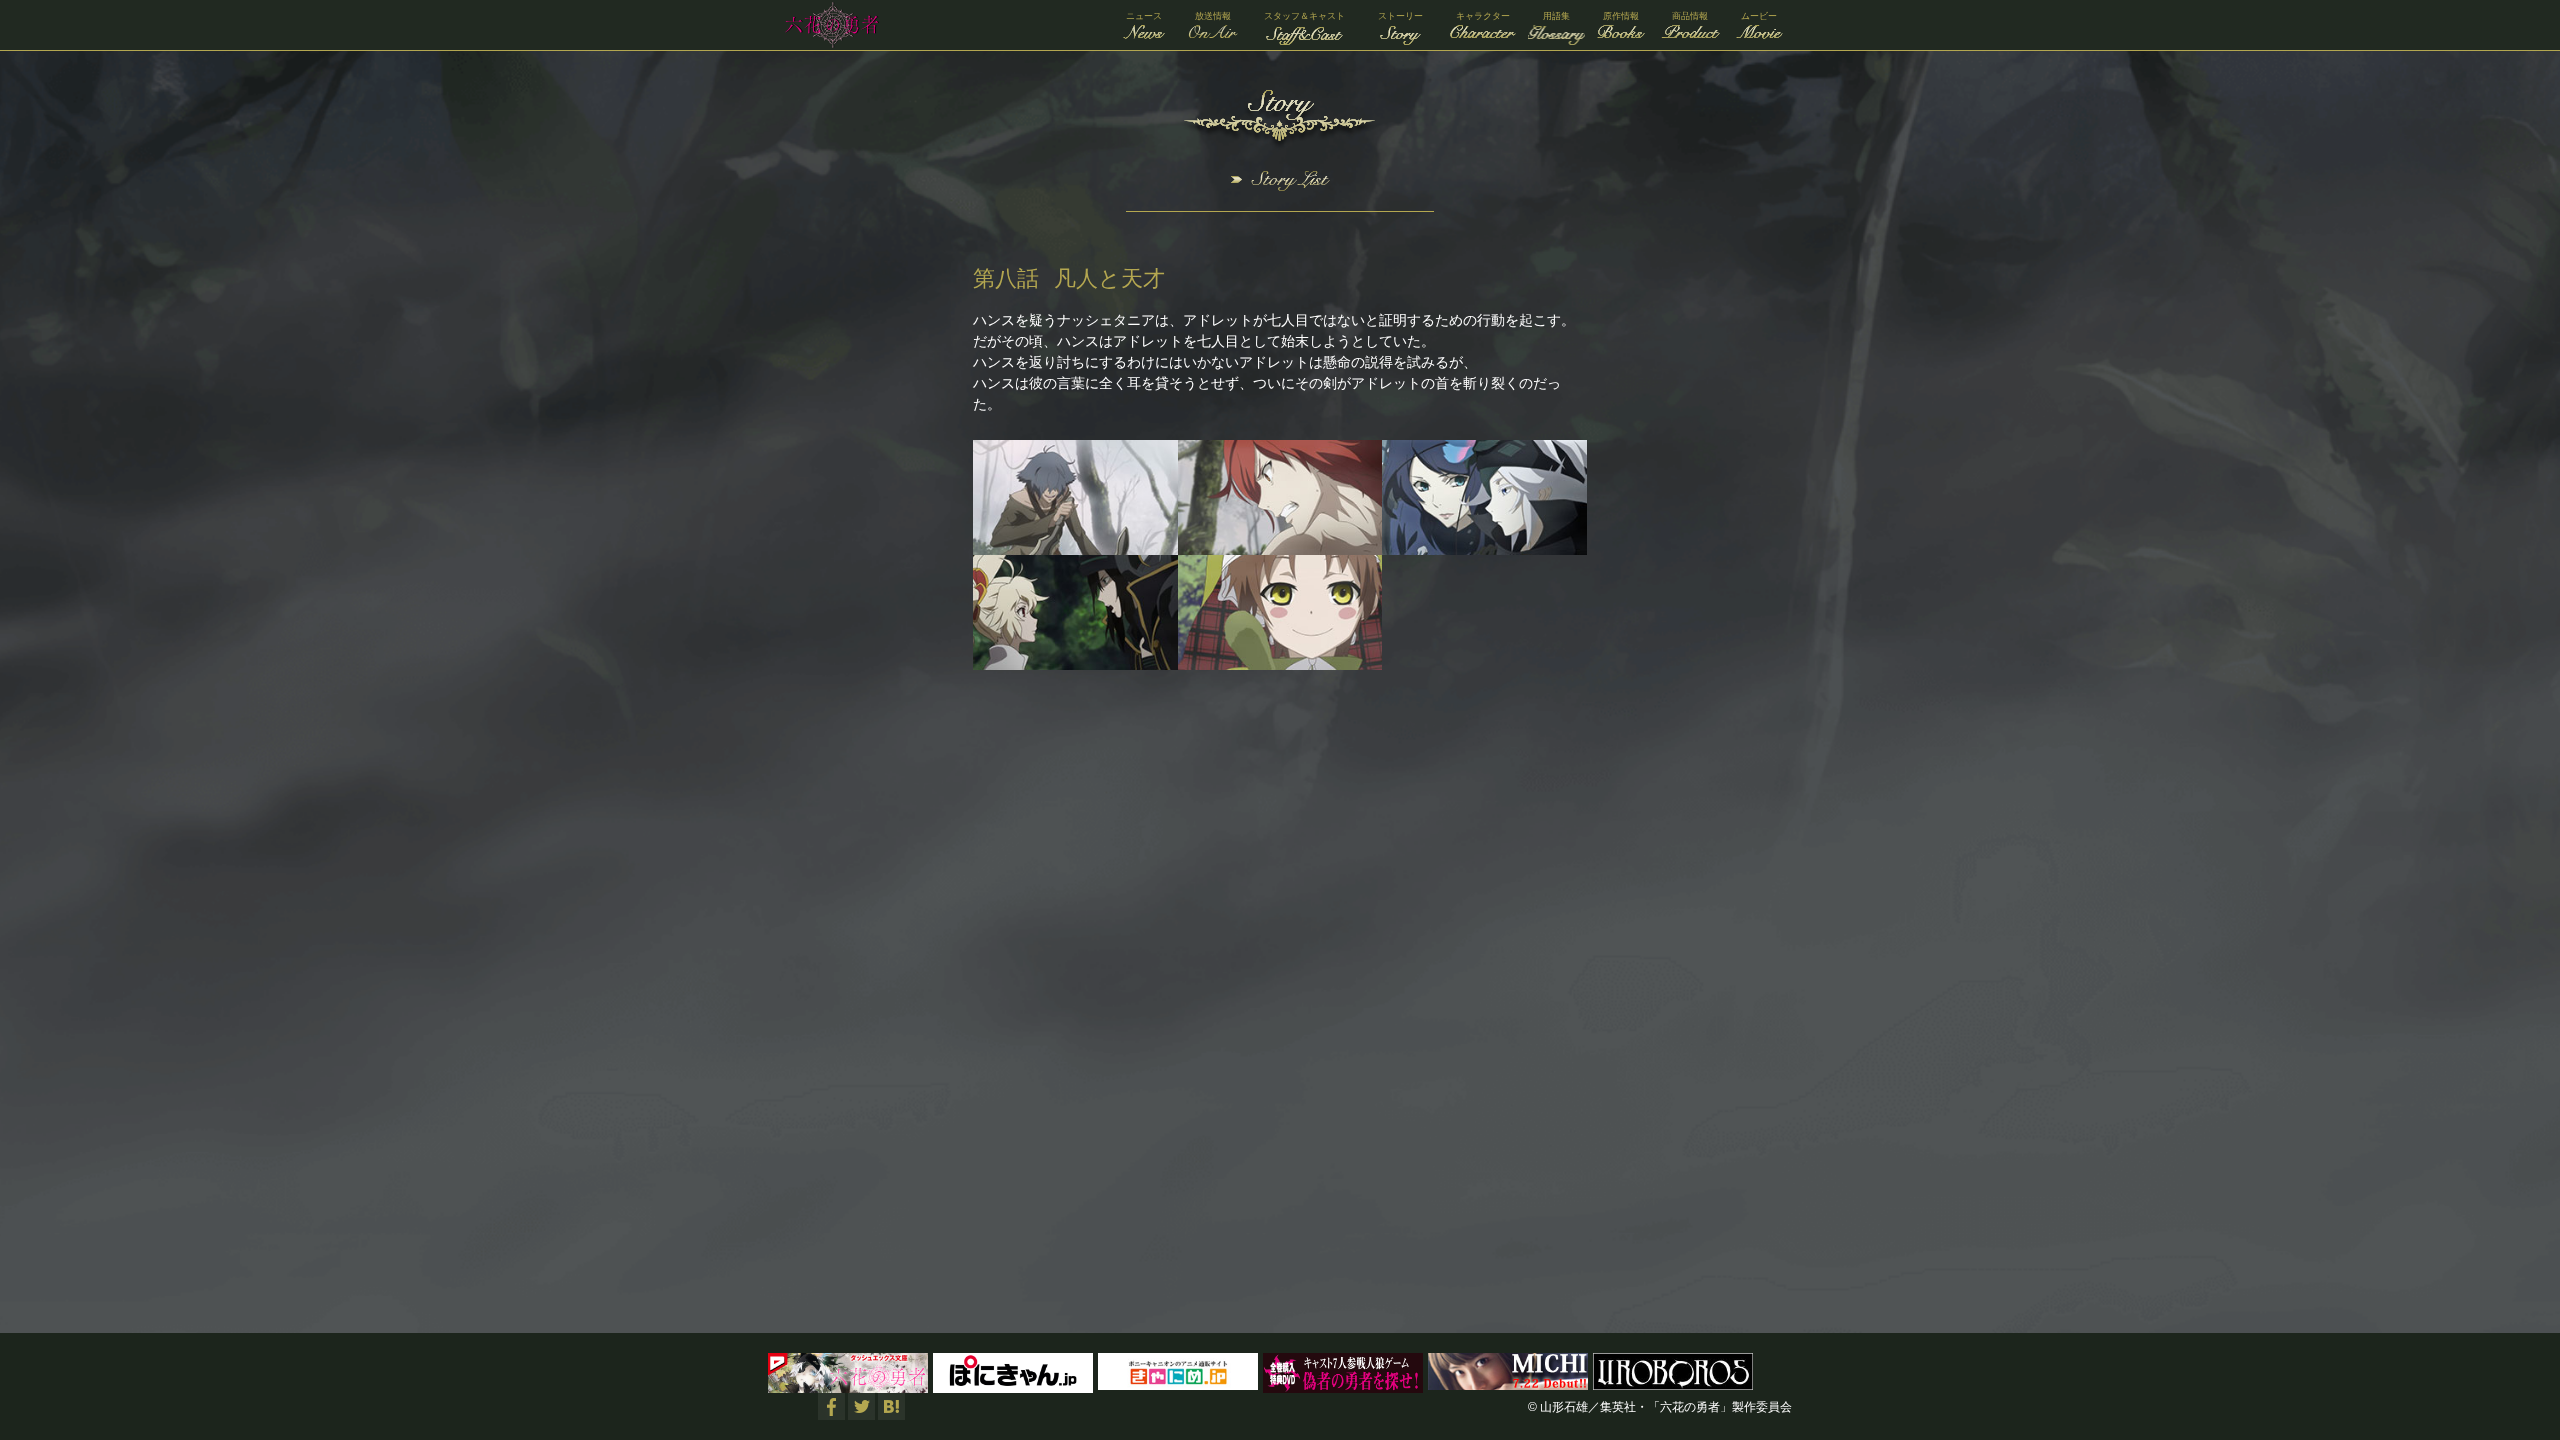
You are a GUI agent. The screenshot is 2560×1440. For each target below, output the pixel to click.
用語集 (1556, 16)
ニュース (1144, 16)
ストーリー (1400, 16)
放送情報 (1213, 16)
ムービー (1759, 16)
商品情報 (1690, 16)
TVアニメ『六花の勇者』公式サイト (828, 25)
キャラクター (1483, 16)
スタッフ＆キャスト (1304, 16)
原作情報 (1621, 16)
